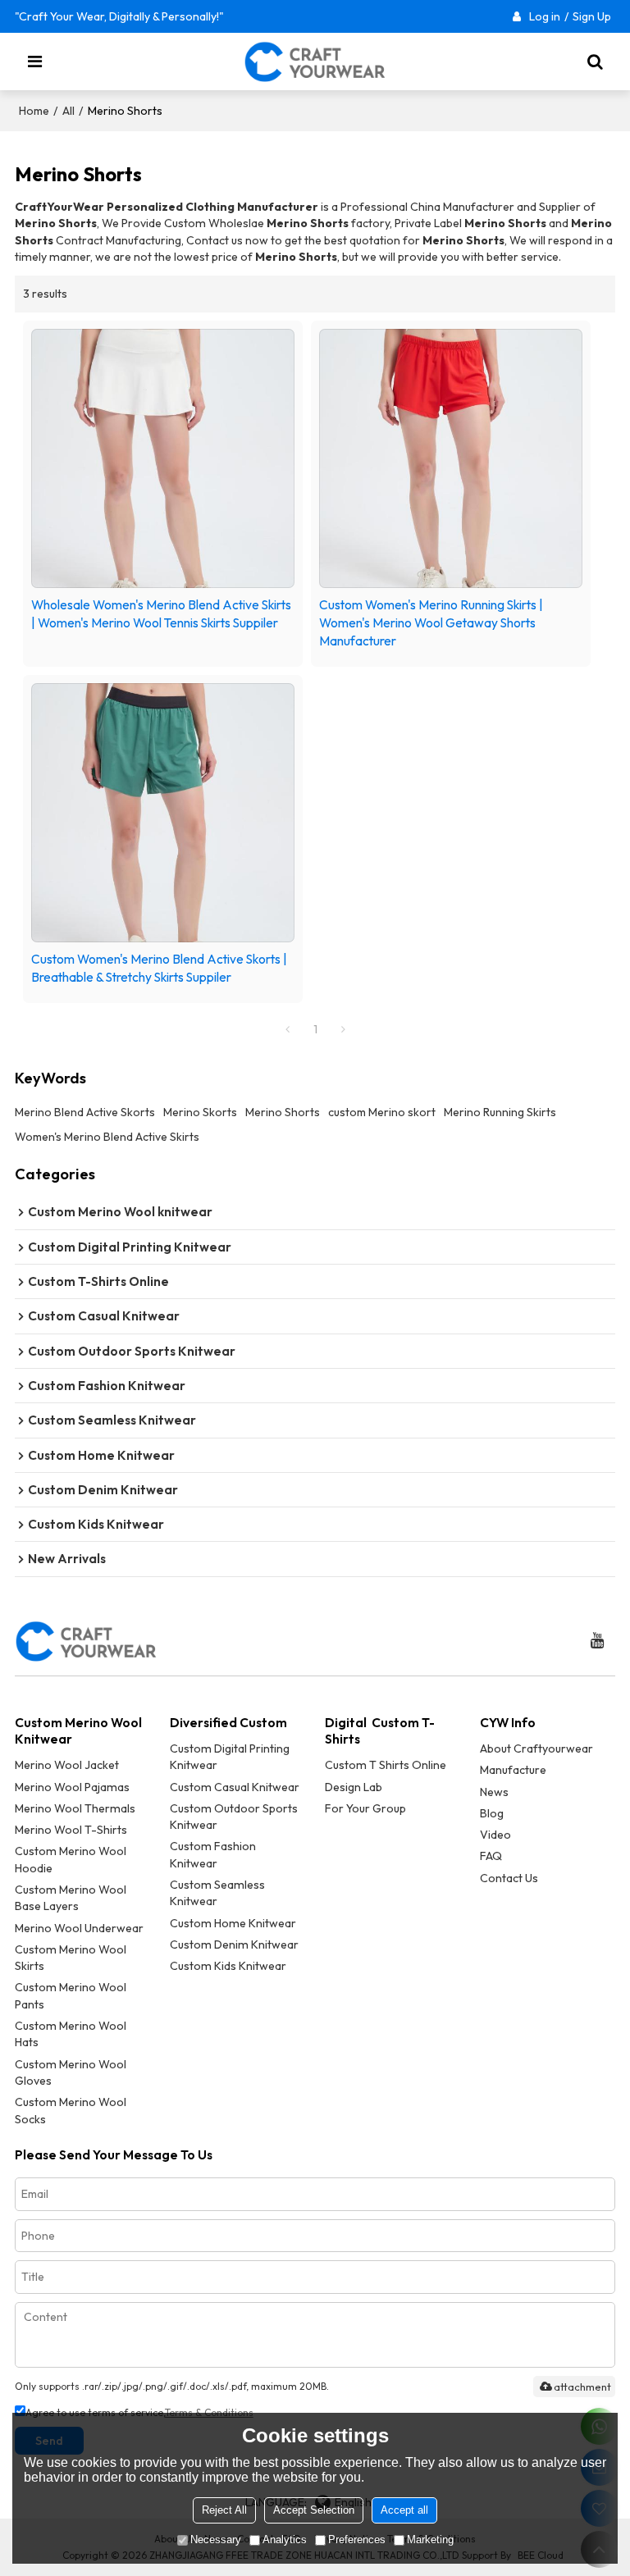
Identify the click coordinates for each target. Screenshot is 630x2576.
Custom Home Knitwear (233, 1923)
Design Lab (354, 1787)
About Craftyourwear (536, 1748)
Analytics (285, 2540)
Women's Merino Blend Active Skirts (107, 1137)
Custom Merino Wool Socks (71, 2110)
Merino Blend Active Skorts (85, 1112)
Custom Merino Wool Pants (71, 1995)
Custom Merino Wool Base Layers (71, 1898)
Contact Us (509, 1878)
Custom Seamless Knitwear (217, 1893)
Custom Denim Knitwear (234, 1945)
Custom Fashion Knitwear (213, 1854)
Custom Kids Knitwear (228, 1966)
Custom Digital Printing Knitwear (230, 1757)
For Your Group (365, 1808)
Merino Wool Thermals (75, 1808)
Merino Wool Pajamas (72, 1787)
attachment (582, 2387)
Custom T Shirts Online (386, 1765)
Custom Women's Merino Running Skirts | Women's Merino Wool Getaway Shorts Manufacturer (431, 622)
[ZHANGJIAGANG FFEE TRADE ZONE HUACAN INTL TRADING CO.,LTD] (315, 62)
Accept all (404, 2510)
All (68, 111)
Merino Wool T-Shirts (71, 1830)
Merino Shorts (283, 1112)
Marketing (430, 2540)
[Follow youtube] (597, 1641)
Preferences (357, 2540)
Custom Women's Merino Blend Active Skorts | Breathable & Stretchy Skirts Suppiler (159, 968)
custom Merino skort (382, 1112)
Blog (492, 1813)
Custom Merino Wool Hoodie (71, 1859)
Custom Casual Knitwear (235, 1787)
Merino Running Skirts (500, 1112)
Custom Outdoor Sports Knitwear (234, 1817)
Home (34, 111)
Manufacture (513, 1770)
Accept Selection (314, 2510)
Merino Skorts (200, 1112)
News (494, 1792)
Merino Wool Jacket (67, 1765)
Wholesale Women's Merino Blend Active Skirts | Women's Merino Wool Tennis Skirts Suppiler (161, 613)
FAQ (491, 1856)
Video (495, 1835)
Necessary (216, 2540)
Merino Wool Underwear (79, 1928)
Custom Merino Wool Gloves (71, 2072)
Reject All (224, 2510)
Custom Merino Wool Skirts (71, 1958)
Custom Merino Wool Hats (71, 2034)
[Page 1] (287, 1029)
